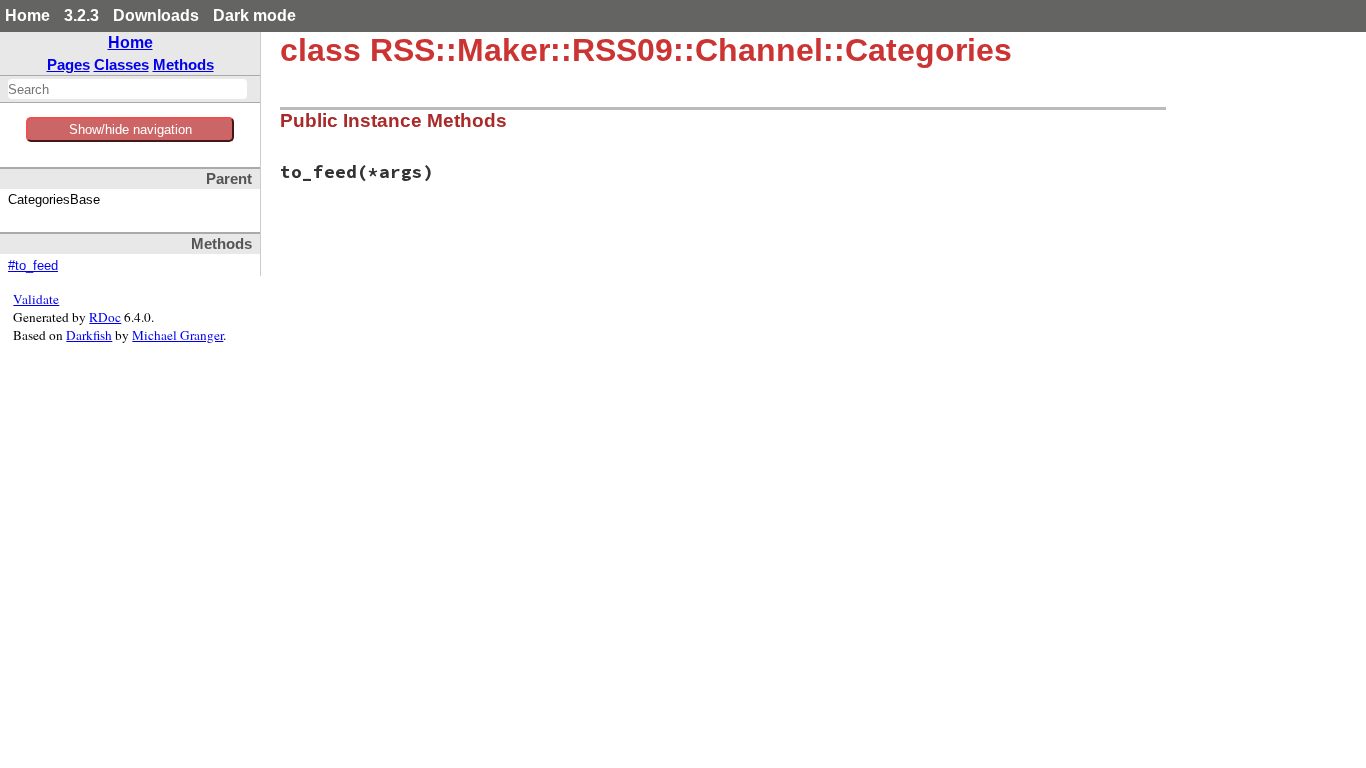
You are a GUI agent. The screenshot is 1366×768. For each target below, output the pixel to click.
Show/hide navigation (130, 129)
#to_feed (33, 266)
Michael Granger (177, 335)
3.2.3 (81, 15)
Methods (183, 64)
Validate (36, 299)
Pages (68, 64)
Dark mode (254, 15)
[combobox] (127, 89)
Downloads (156, 15)
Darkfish (89, 335)
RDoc (105, 317)
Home (27, 15)
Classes (121, 64)
